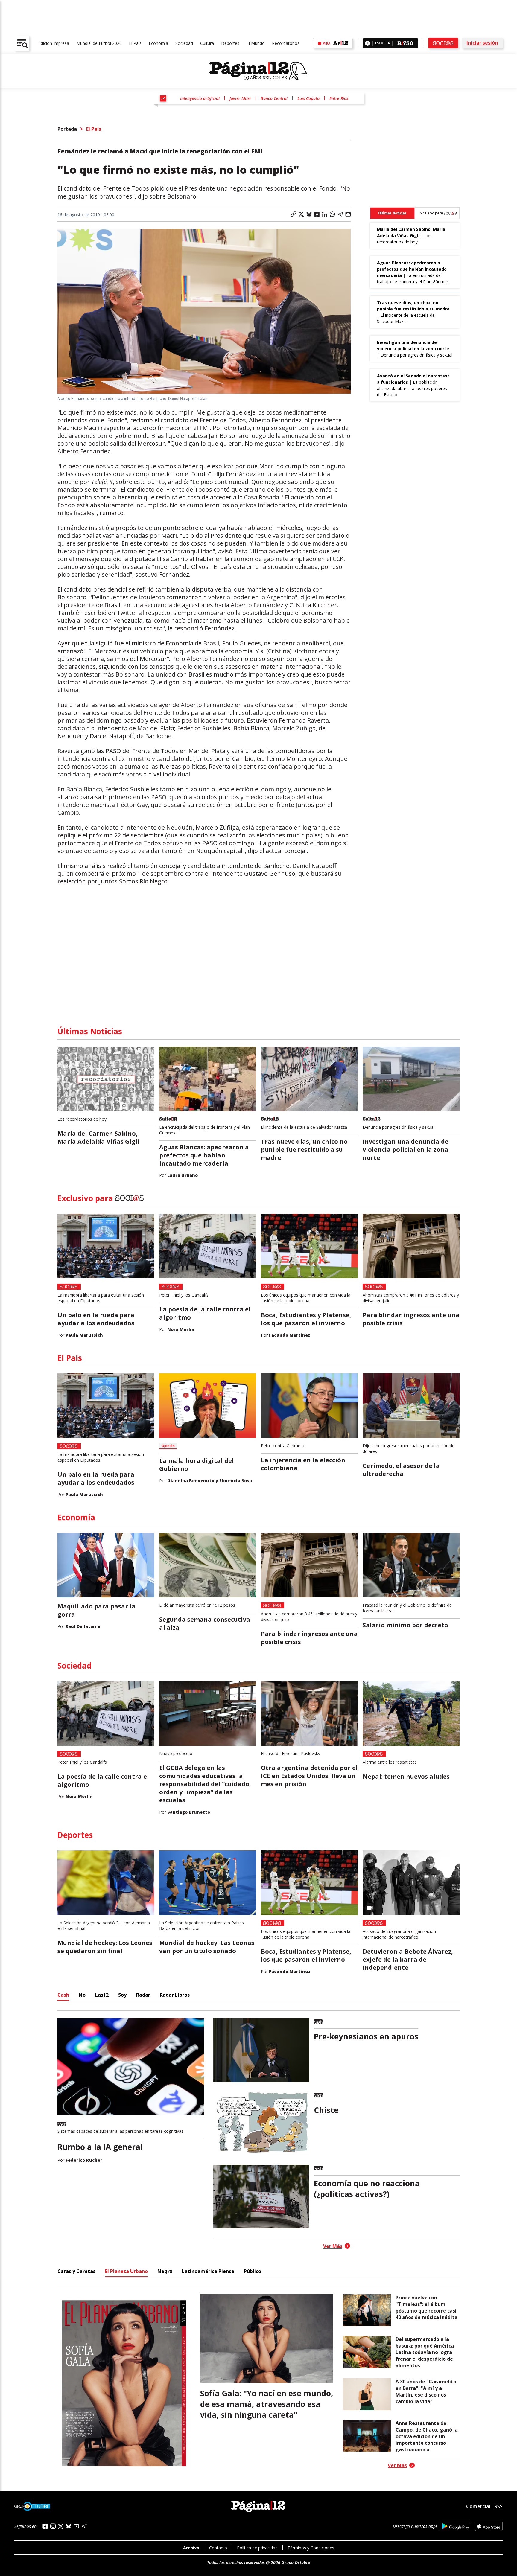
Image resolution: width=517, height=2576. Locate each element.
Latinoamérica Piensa (208, 2271)
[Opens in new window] (456, 2526)
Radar (143, 1995)
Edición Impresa (54, 43)
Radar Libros (175, 1995)
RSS (498, 2506)
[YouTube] (76, 2526)
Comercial (478, 2506)
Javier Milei (240, 98)
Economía (158, 43)
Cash (63, 1995)
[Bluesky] (69, 2526)
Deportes (230, 43)
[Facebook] (45, 2526)
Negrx (165, 2271)
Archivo (191, 2548)
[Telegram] (84, 2526)
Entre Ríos (339, 98)
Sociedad (184, 43)
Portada (67, 129)
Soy (122, 1995)
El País (135, 43)
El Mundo (256, 43)
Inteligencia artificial (200, 98)
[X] (61, 2526)
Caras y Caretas (76, 2271)
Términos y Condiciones (311, 2548)
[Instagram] (53, 2526)
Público (253, 2271)
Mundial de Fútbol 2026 (99, 43)
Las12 (102, 1995)
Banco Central (274, 98)
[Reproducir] (368, 43)
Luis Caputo (308, 98)
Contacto (218, 2548)
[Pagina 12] (258, 71)
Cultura (207, 43)
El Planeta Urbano (126, 2271)
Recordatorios (286, 43)
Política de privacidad (257, 2548)
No (82, 1995)
